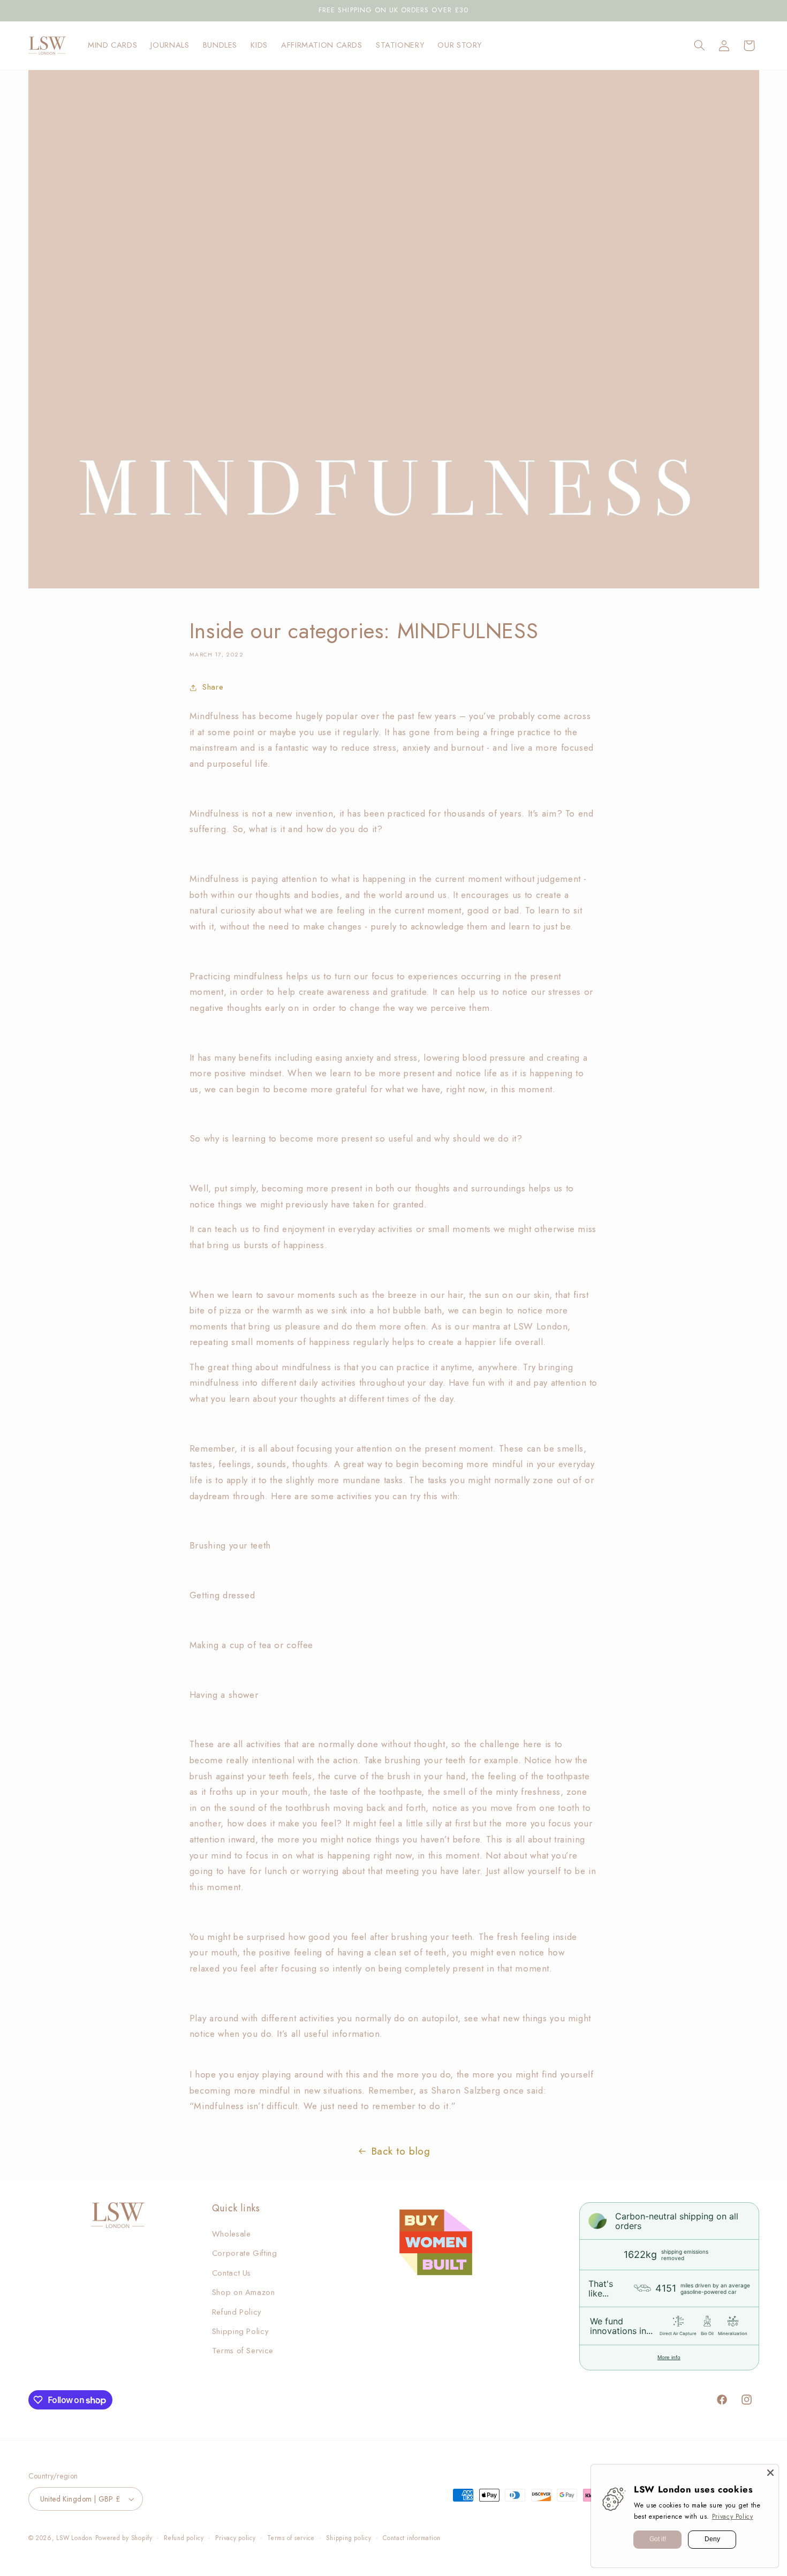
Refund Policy (237, 2312)
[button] (699, 46)
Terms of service (291, 2538)
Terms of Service (243, 2351)
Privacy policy (235, 2538)
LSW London (74, 2538)
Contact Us (232, 2273)
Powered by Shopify (124, 2538)
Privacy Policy (733, 2517)
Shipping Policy (240, 2331)
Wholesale (232, 2234)
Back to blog (401, 2151)
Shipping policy (349, 2538)
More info (669, 2357)
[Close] (770, 2473)
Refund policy (184, 2538)
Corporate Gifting (245, 2253)
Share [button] (213, 687)
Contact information (412, 2538)
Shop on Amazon (244, 2292)
